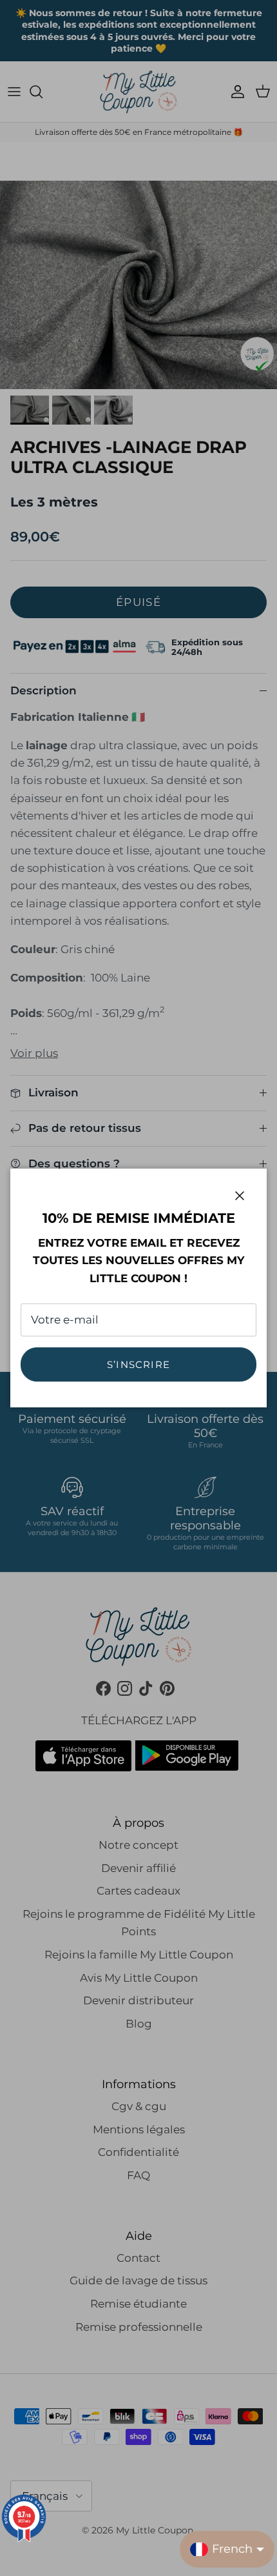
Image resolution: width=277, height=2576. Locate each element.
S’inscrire (138, 1364)
